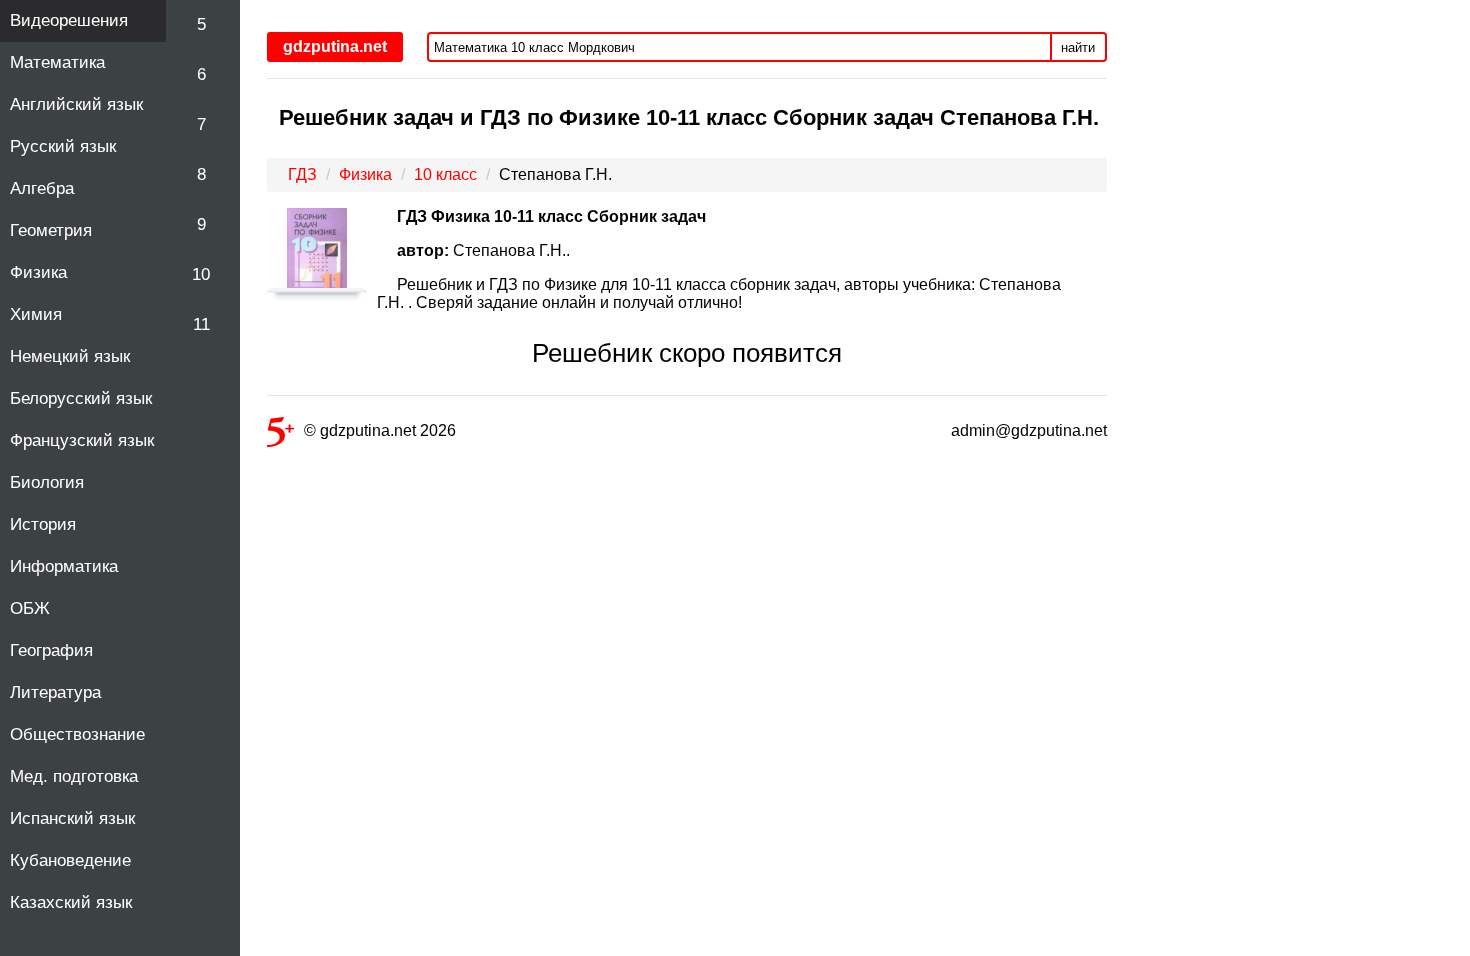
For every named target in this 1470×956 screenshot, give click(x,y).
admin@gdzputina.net (1029, 430)
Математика (57, 62)
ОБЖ (30, 608)
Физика (38, 272)
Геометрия (51, 230)
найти (1078, 47)
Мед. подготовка (74, 776)
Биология (47, 482)
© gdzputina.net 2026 (380, 430)
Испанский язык (72, 818)
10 (201, 274)
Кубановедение (70, 860)
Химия (36, 314)
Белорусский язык (81, 398)
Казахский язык (71, 902)
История (43, 524)
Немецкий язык (70, 356)
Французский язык (82, 440)
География (51, 650)
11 (201, 324)
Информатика (64, 566)
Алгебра (42, 188)
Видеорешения (69, 20)
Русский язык (63, 146)
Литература (55, 692)
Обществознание (77, 734)
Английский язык (76, 104)
